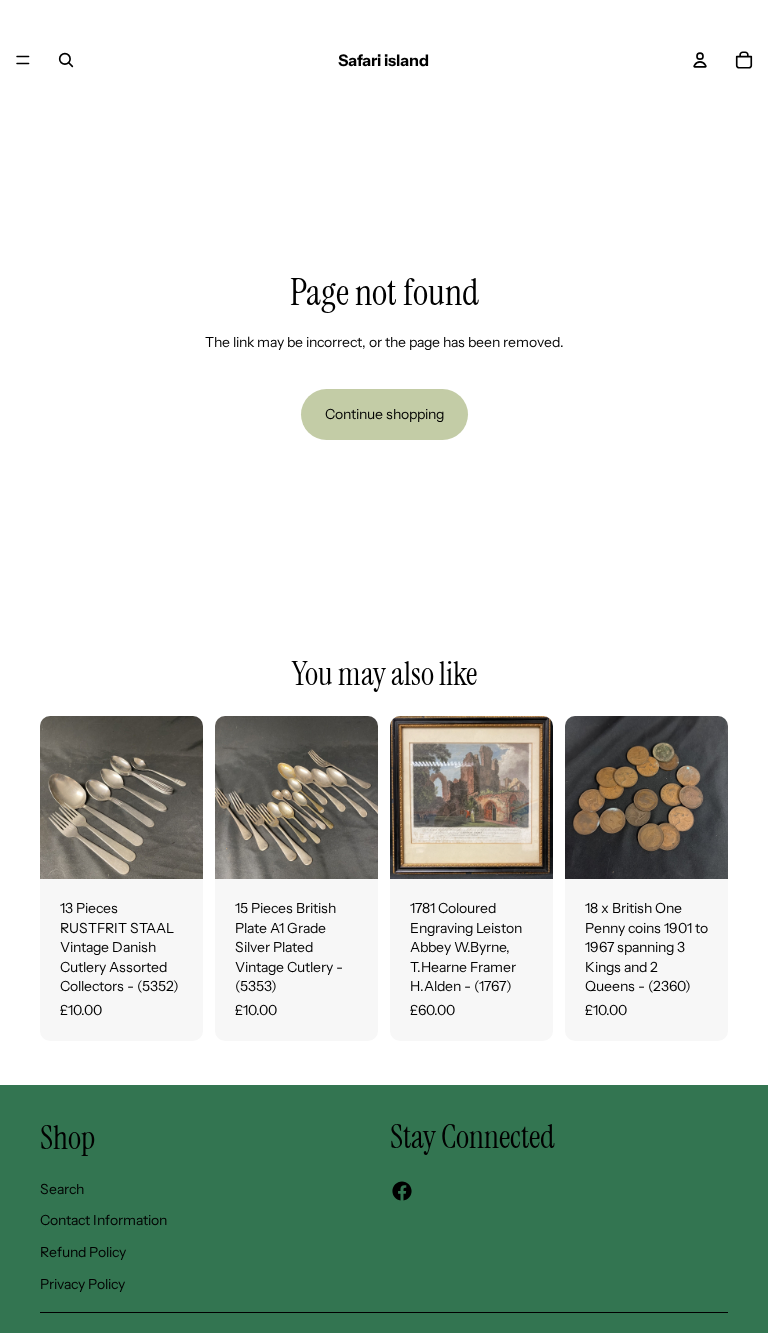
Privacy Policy (82, 1284)
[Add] (172, 848)
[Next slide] (181, 797)
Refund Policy (83, 1252)
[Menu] (23, 60)
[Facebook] (402, 1192)
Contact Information (103, 1221)
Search (62, 1189)
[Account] (700, 60)
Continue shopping (384, 414)
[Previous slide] (62, 797)
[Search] (66, 60)
